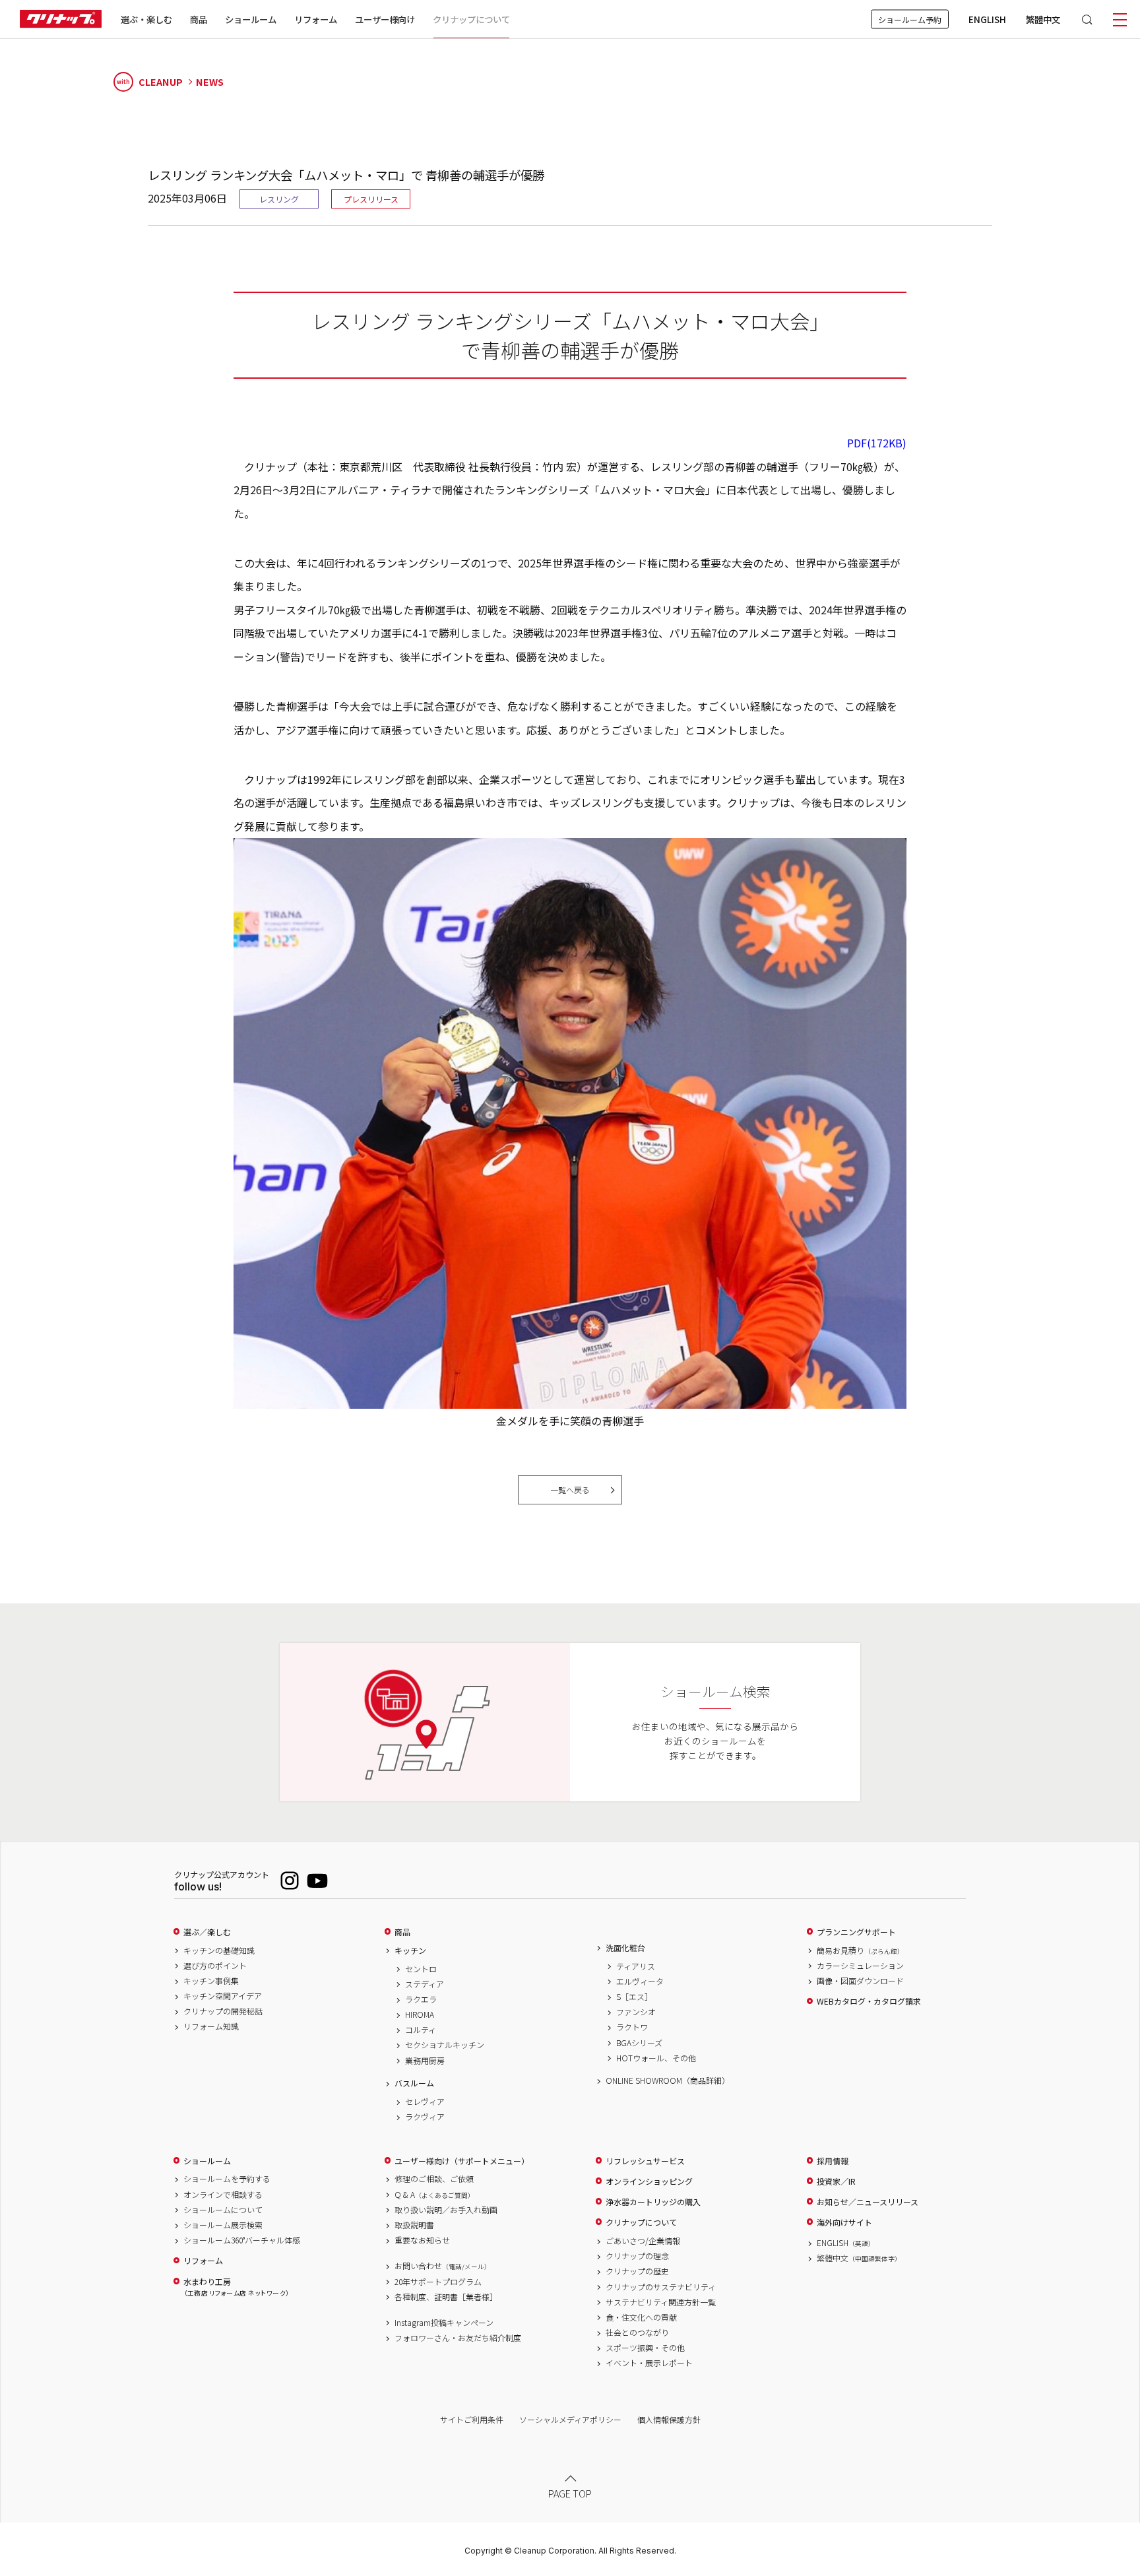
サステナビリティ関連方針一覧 (661, 2302)
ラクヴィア (425, 2117)
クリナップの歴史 (637, 2271)
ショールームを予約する (227, 2179)
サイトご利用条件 (472, 2419)
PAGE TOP (570, 2493)
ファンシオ (636, 2012)
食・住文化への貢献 (641, 2317)
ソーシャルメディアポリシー (570, 2419)
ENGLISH (987, 19)
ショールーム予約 (910, 19)
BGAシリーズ (639, 2043)
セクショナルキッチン (445, 2045)
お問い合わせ (443, 2266)
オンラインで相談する (223, 2195)
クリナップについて (471, 19)
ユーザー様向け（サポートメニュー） (462, 2161)
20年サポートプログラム (438, 2282)
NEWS (210, 82)
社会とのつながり (637, 2333)
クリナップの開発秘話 (223, 2011)
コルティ (421, 2030)
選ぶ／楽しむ (207, 1932)
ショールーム (251, 19)
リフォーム (316, 19)
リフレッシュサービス (645, 2161)
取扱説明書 (414, 2225)
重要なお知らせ (422, 2240)
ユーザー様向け (385, 19)
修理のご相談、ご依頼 (434, 2179)
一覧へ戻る (570, 1490)
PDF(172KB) (877, 443)
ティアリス (636, 1966)
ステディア (425, 1984)
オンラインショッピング (649, 2181)
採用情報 (833, 2161)
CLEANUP (150, 81)
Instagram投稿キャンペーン (444, 2323)
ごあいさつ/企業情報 (643, 2241)
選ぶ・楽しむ (146, 19)
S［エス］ (634, 1997)
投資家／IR (836, 2181)
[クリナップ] (61, 19)
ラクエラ (421, 1999)
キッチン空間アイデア (223, 1996)
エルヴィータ (640, 1981)
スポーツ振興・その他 (645, 2348)
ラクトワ (632, 2027)
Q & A (434, 2195)
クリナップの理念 (637, 2256)
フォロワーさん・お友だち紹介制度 (458, 2338)
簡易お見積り (860, 1950)
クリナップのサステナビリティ (661, 2287)
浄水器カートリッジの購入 (653, 2202)
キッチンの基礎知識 (219, 1950)
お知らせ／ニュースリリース (868, 2202)
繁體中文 (1043, 19)
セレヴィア (425, 2102)
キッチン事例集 (211, 1981)
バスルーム (414, 2083)
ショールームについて (223, 2210)
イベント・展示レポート (649, 2363)
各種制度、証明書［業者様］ (446, 2297)
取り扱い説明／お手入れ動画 (446, 2210)
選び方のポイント (215, 1966)
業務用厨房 (425, 2061)
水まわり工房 (236, 2287)
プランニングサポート (856, 1932)
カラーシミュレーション (860, 1966)
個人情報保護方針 (669, 2419)
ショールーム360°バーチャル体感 (242, 2240)
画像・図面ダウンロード (860, 1981)
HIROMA (420, 2014)
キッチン (410, 1950)
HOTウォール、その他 (656, 2058)
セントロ (421, 1969)
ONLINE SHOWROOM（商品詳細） (668, 2080)
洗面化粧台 (625, 1948)
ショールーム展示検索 (223, 2225)
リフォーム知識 (211, 2026)
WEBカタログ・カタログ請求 (869, 2001)
